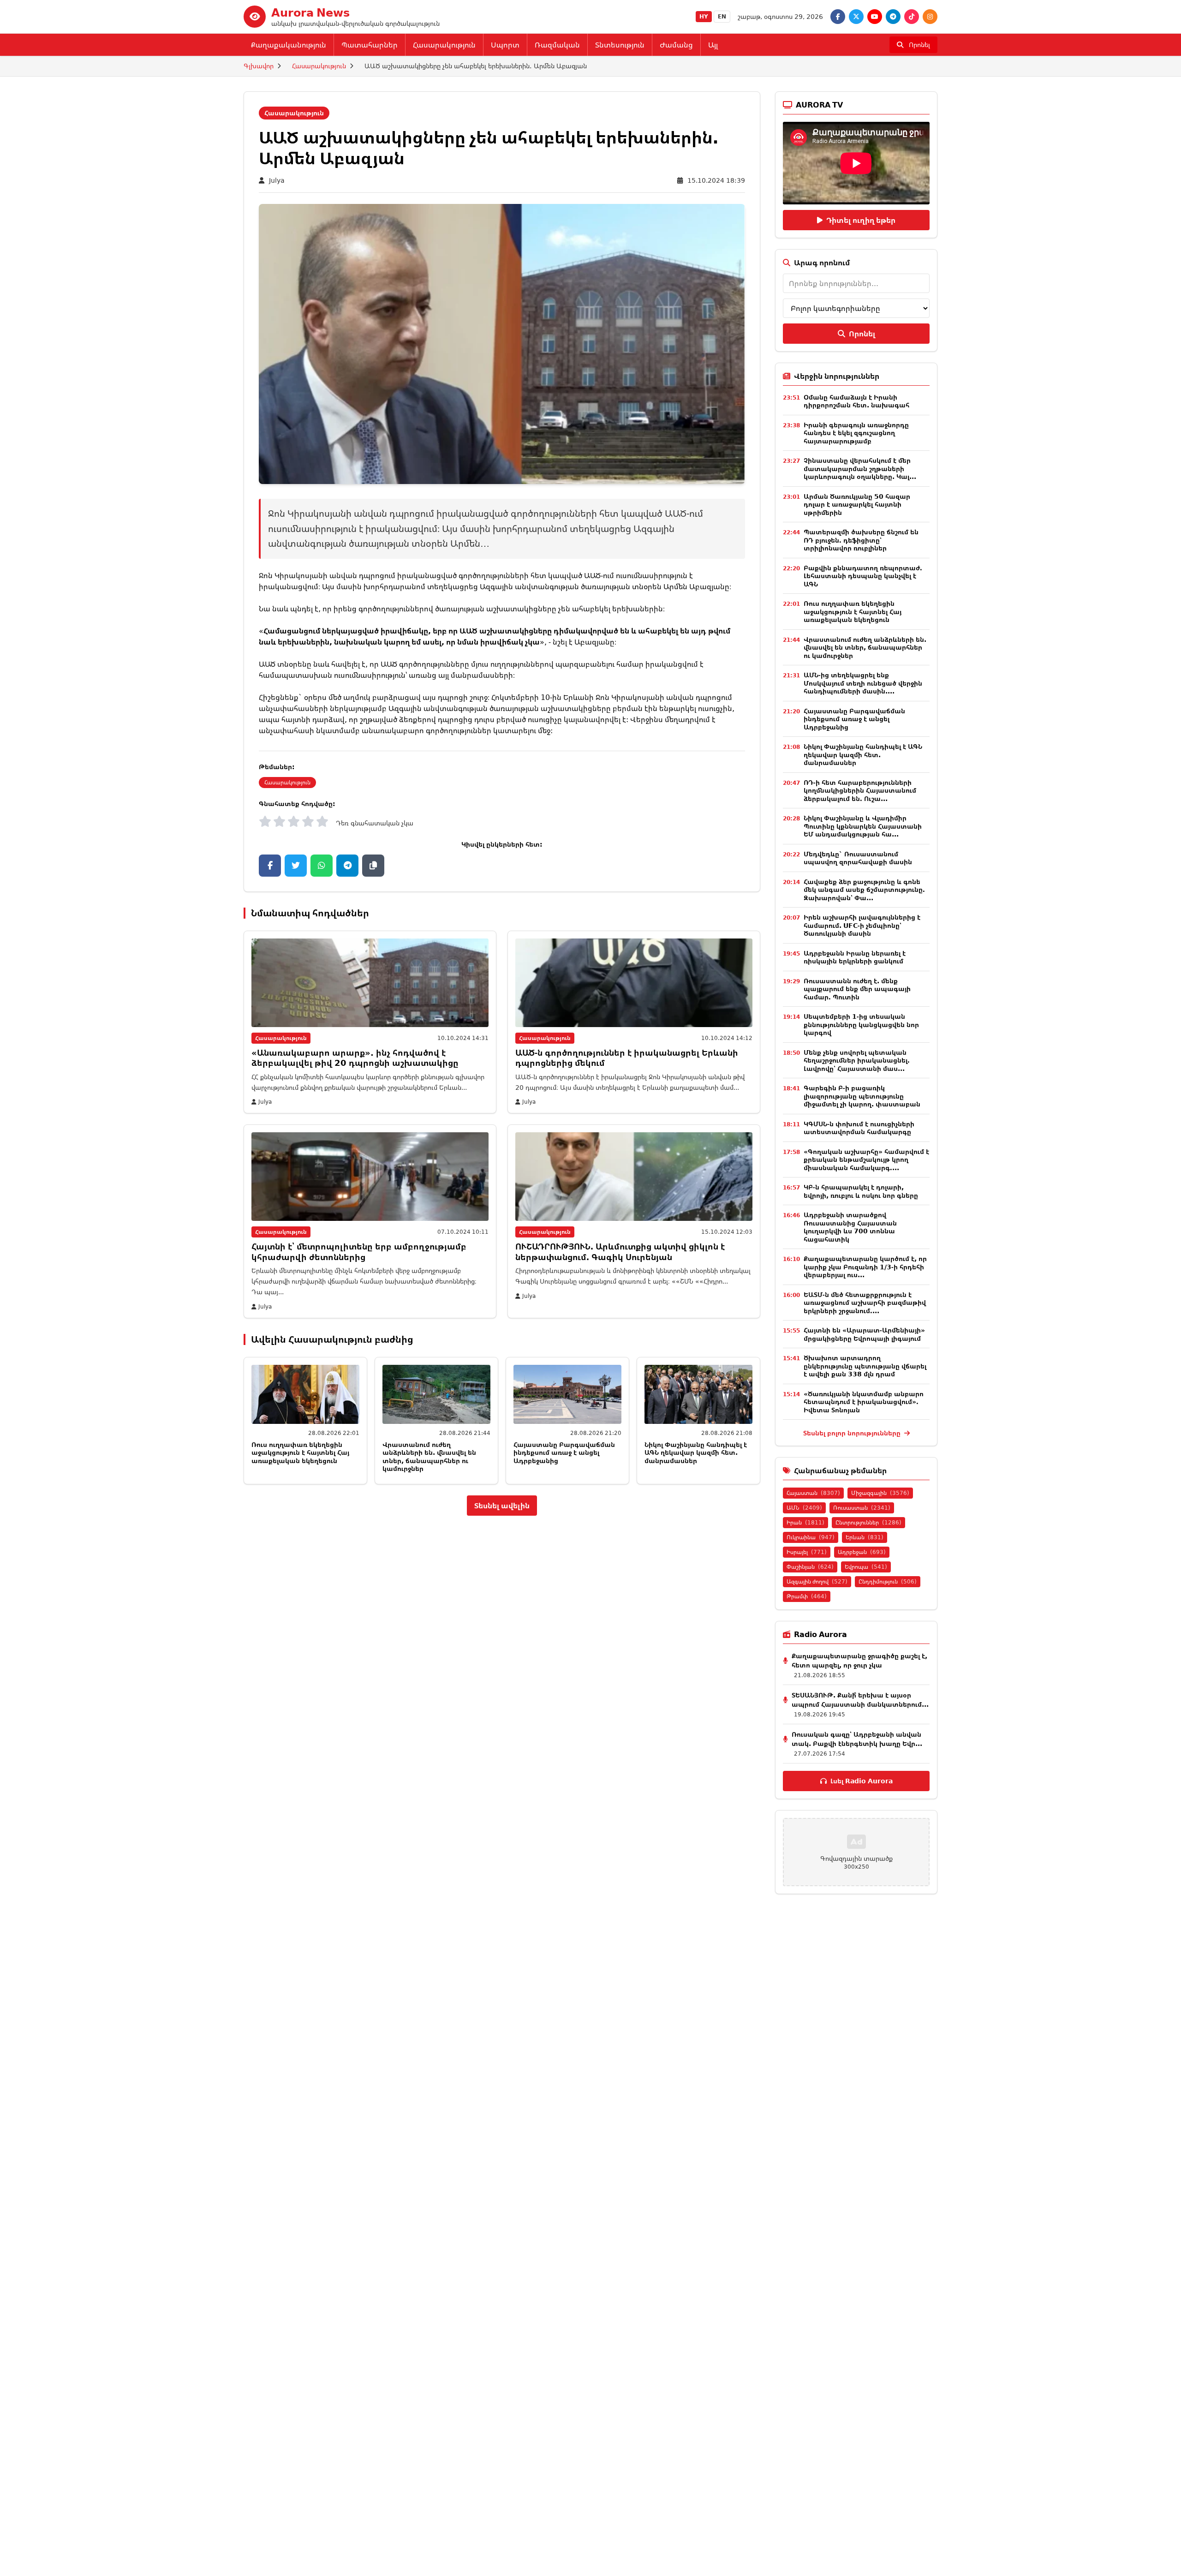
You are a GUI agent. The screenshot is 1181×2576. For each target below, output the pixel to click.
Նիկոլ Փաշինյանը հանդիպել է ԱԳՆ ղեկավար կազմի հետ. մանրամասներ (696, 1452)
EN (722, 16)
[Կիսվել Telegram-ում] (347, 866)
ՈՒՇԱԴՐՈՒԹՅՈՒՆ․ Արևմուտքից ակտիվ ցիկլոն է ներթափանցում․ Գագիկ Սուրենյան (620, 1252)
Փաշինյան (810, 1567)
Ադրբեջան (862, 1552)
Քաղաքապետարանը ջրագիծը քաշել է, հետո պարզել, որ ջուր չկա (859, 1660)
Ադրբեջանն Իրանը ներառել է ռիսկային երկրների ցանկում (855, 957)
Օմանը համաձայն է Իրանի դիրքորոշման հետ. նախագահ (856, 401)
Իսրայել (807, 1552)
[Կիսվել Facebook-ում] (270, 866)
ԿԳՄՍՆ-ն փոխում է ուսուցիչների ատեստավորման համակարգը (859, 1128)
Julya (277, 180)
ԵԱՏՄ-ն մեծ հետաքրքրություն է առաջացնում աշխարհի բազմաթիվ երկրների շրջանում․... (865, 1303)
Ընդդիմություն (888, 1581)
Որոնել (862, 334)
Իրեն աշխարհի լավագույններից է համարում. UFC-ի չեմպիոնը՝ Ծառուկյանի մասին (862, 925)
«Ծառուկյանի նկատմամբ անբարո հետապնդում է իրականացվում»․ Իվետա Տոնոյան (864, 1402)
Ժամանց (676, 45)
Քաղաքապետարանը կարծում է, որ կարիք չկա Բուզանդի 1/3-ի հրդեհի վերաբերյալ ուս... (865, 1267)
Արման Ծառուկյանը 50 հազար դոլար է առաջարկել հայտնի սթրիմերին (857, 504)
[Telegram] (893, 17)
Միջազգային (880, 1493)
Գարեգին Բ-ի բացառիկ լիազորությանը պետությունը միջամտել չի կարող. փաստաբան (862, 1096)
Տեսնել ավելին (502, 1506)
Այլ (713, 45)
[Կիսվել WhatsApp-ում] (322, 866)
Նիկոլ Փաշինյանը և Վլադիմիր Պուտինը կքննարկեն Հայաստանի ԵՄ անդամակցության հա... (863, 826)
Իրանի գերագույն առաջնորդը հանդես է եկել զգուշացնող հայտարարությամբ (856, 433)
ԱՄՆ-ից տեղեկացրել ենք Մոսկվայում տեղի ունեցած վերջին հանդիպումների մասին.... (863, 683)
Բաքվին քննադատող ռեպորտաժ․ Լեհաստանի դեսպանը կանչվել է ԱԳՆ (863, 576)
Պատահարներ (370, 45)
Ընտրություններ (868, 1522)
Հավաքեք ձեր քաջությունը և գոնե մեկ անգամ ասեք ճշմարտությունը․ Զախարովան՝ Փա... (864, 890)
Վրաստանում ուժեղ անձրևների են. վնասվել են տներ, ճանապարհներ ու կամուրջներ (429, 1457)
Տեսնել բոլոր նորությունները (853, 1433)
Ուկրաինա (811, 1537)
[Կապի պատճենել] (373, 866)
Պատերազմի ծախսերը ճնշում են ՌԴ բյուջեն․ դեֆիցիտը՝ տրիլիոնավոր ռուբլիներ (861, 540)
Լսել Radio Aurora (862, 1781)
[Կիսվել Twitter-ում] (296, 866)
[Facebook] (838, 17)
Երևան (865, 1537)
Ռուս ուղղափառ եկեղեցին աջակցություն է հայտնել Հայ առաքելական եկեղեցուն (300, 1452)
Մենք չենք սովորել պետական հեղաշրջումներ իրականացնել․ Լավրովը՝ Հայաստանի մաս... (857, 1060)
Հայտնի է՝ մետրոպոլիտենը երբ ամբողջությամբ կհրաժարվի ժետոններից (359, 1252)
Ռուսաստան (862, 1508)
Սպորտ (505, 45)
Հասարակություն (444, 45)
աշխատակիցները (577, 708)
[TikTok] (912, 17)
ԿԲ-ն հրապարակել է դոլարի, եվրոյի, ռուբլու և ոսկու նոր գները (861, 1191)
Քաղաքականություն (289, 45)
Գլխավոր (259, 66)
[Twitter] (856, 17)
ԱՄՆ (804, 1508)
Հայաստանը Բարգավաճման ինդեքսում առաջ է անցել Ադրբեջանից (564, 1452)
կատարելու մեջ (522, 730)
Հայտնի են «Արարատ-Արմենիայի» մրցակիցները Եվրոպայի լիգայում (864, 1334)
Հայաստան (813, 1493)
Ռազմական (557, 45)
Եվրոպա (866, 1567)
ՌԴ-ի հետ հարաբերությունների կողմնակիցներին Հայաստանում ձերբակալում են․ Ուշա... (860, 790)
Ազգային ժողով (817, 1581)
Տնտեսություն (620, 45)
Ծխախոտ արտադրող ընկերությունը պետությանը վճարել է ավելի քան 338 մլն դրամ (865, 1366)
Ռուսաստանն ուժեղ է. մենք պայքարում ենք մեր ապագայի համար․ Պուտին (857, 989)
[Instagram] (930, 17)
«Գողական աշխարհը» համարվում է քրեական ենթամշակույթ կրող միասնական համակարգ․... (866, 1159)
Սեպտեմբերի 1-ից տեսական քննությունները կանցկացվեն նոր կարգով (861, 1024)
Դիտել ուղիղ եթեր (861, 220)
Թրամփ (807, 1596)
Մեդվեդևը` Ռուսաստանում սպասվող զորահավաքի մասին (858, 858)
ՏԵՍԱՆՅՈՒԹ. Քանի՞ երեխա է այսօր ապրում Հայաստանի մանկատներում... (860, 1700)
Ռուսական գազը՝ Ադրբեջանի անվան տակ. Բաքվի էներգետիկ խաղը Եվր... (857, 1739)
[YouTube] (875, 17)
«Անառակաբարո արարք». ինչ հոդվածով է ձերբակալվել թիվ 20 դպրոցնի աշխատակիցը (355, 1058)
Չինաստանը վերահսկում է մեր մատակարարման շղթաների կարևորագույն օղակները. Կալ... (860, 468)
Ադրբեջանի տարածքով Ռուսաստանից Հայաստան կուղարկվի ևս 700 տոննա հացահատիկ (850, 1227)
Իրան (805, 1522)
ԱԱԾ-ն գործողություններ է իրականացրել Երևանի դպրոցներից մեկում (627, 1058)
